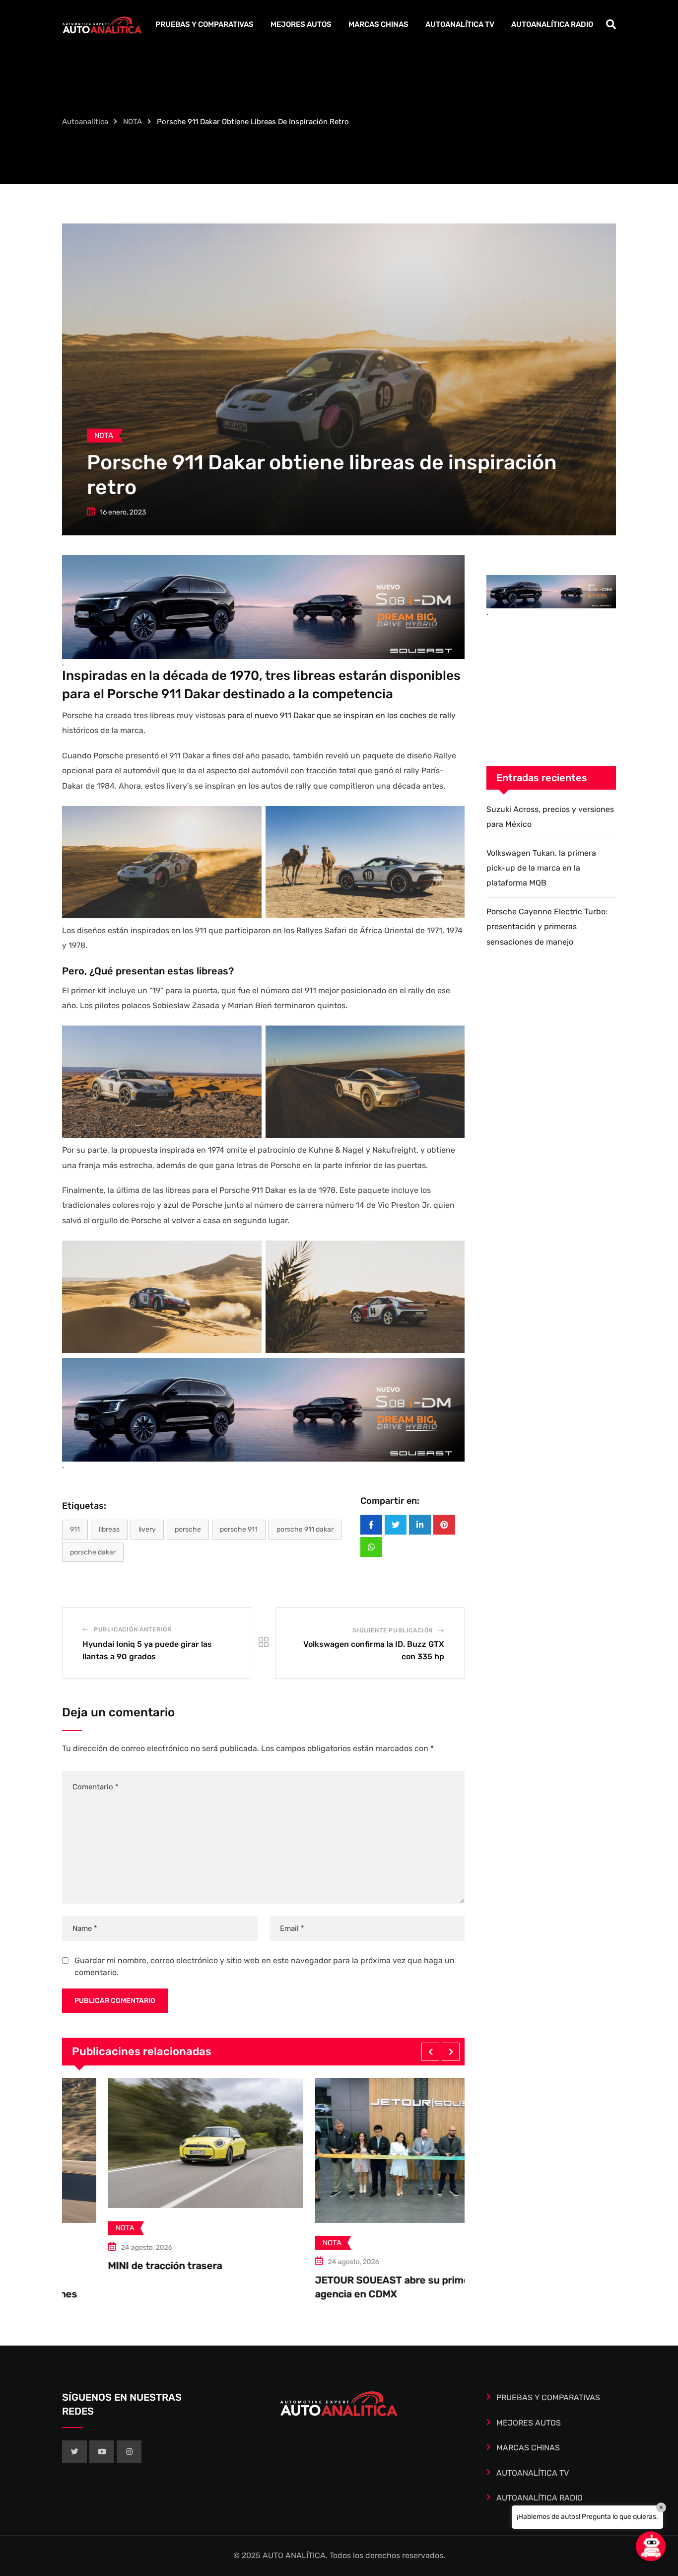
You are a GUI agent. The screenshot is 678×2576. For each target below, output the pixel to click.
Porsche (188, 1529)
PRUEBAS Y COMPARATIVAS (204, 24)
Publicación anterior (133, 1629)
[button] (430, 2052)
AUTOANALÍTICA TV (460, 24)
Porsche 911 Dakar (305, 1529)
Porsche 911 (239, 1529)
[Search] (611, 24)
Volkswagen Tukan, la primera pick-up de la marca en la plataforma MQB (541, 868)
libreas (109, 1529)
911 (75, 1529)
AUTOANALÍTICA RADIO (552, 24)
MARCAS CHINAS (378, 24)
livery (147, 1529)
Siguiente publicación (393, 1630)
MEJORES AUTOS (301, 24)
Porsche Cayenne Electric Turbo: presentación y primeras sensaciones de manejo (547, 927)
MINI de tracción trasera (83, 2266)
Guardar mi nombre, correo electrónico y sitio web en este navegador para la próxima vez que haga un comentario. (265, 1966)
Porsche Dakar (93, 1552)
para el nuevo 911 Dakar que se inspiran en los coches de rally (341, 715)
